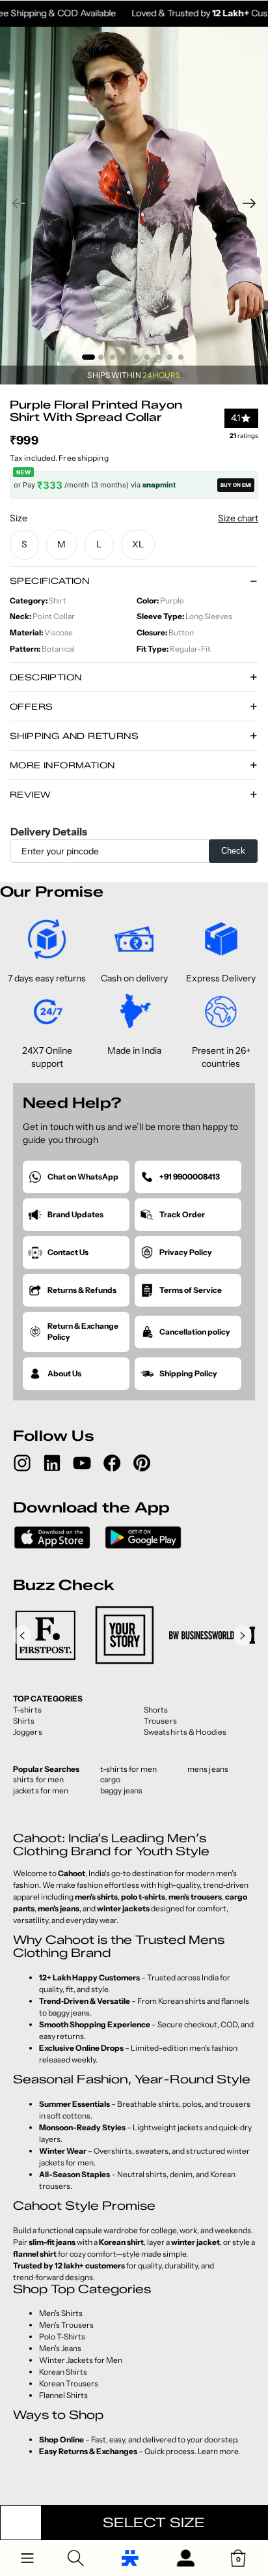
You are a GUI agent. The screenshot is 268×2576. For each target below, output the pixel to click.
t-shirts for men (129, 1769)
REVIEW (30, 794)
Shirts (24, 1721)
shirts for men (38, 1779)
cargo (111, 1779)
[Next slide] (253, 205)
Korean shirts (182, 2001)
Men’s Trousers (66, 2325)
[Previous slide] (15, 205)
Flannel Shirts (63, 2395)
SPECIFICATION (49, 581)
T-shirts (27, 1710)
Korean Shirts (63, 2372)
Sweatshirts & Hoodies (185, 1732)
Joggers (28, 1732)
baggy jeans (121, 1790)
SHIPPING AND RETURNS (74, 736)
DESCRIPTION (46, 677)
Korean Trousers (69, 2383)
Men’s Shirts (61, 2313)
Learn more (218, 2451)
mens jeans (208, 1769)
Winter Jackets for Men (81, 2360)
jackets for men (41, 1790)
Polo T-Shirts (62, 2337)
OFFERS (31, 706)
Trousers (160, 1721)
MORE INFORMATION (62, 765)
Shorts (156, 1710)
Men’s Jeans (60, 2348)
